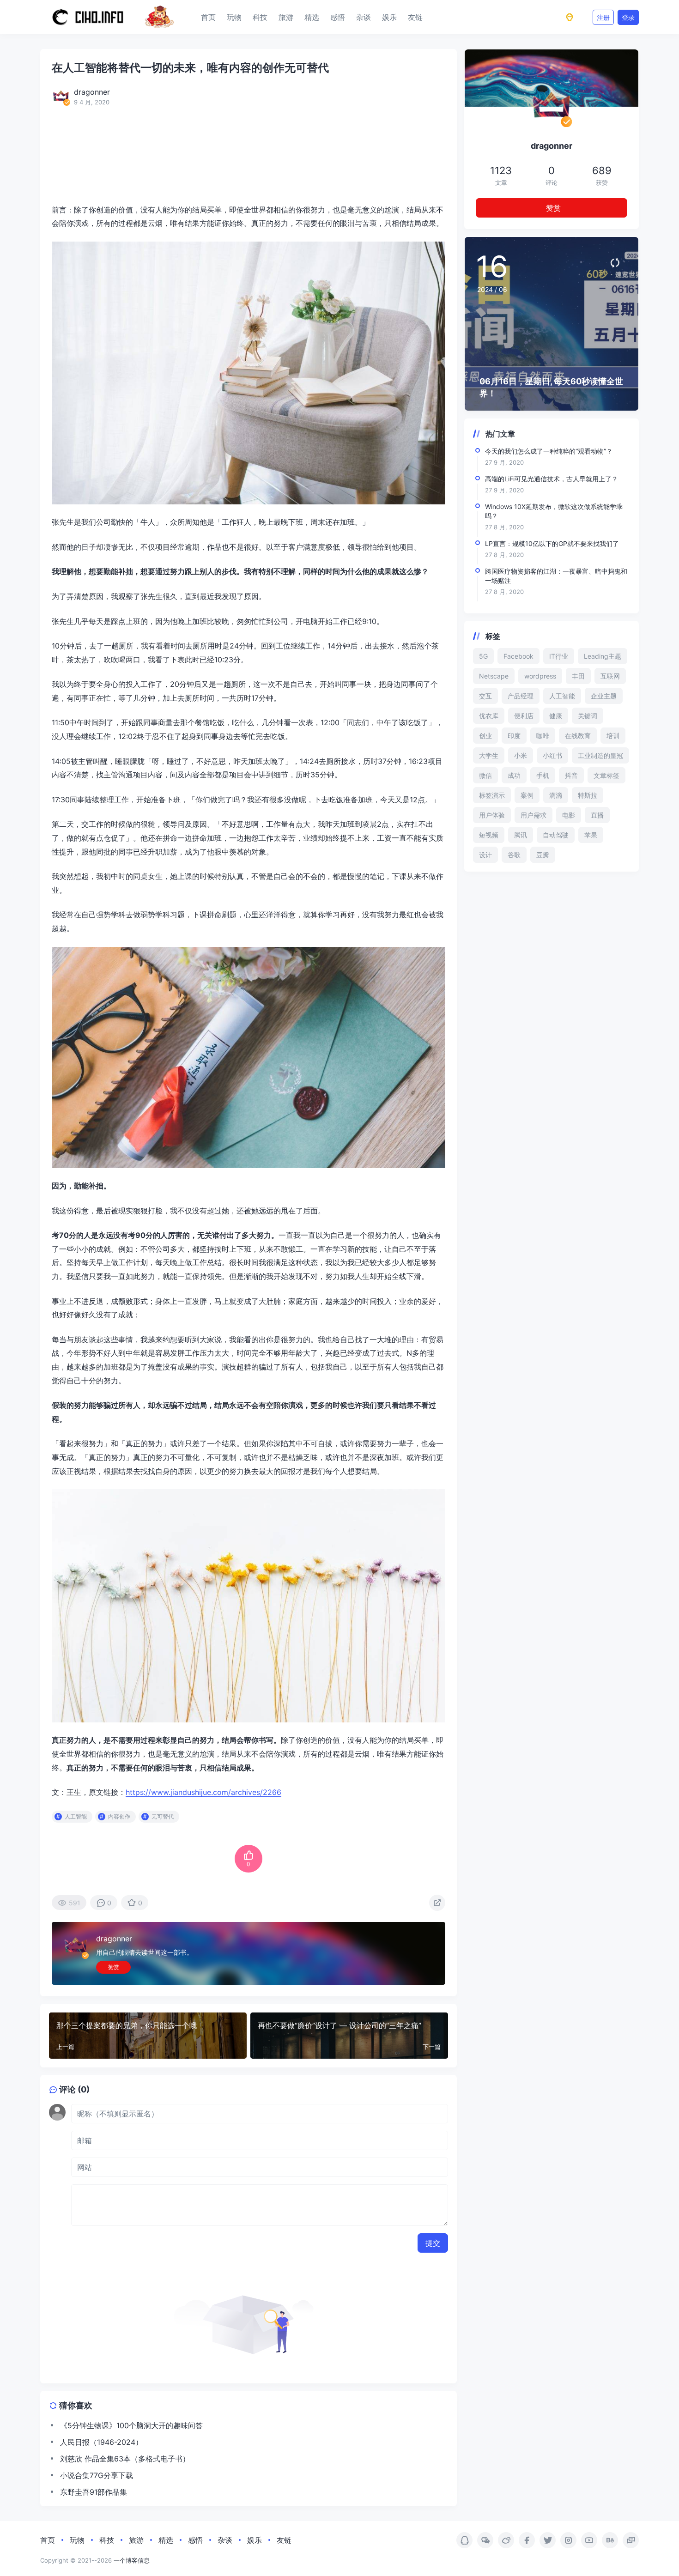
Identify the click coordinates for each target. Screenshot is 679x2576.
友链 (415, 17)
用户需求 (533, 815)
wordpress (540, 676)
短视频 (489, 835)
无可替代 (163, 1816)
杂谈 (364, 17)
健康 (556, 716)
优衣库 (489, 716)
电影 (569, 815)
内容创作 (119, 1816)
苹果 (591, 835)
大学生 (489, 755)
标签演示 (492, 795)
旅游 (286, 17)
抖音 (571, 775)
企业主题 (604, 696)
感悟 (338, 17)
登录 (628, 17)
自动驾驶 (556, 835)
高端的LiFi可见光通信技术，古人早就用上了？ (552, 479)
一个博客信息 (132, 2560)
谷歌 (514, 855)
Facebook (518, 656)
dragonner (114, 1939)
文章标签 (606, 775)
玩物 (234, 17)
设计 (485, 855)
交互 (485, 696)
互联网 (610, 676)
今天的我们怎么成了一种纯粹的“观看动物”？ (549, 451)
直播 (597, 815)
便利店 (524, 716)
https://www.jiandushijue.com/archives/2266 (203, 1792)
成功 (514, 775)
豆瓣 (543, 855)
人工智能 (76, 1816)
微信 (485, 775)
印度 (514, 736)
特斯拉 (588, 795)
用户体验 (492, 815)
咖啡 (543, 736)
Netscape (494, 676)
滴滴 (556, 795)
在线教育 (578, 736)
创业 (485, 736)
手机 (543, 775)
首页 (208, 17)
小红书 (552, 755)
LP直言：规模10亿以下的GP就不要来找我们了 (552, 543)
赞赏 (114, 1967)
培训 (613, 736)
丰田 (578, 676)
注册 (603, 17)
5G (483, 656)
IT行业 (559, 656)
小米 (521, 755)
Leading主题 (603, 656)
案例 (527, 795)
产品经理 (521, 696)
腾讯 (521, 835)
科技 (260, 17)
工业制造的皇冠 (600, 755)
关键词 (588, 716)
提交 (433, 2243)
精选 (312, 17)
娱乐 (389, 17)
